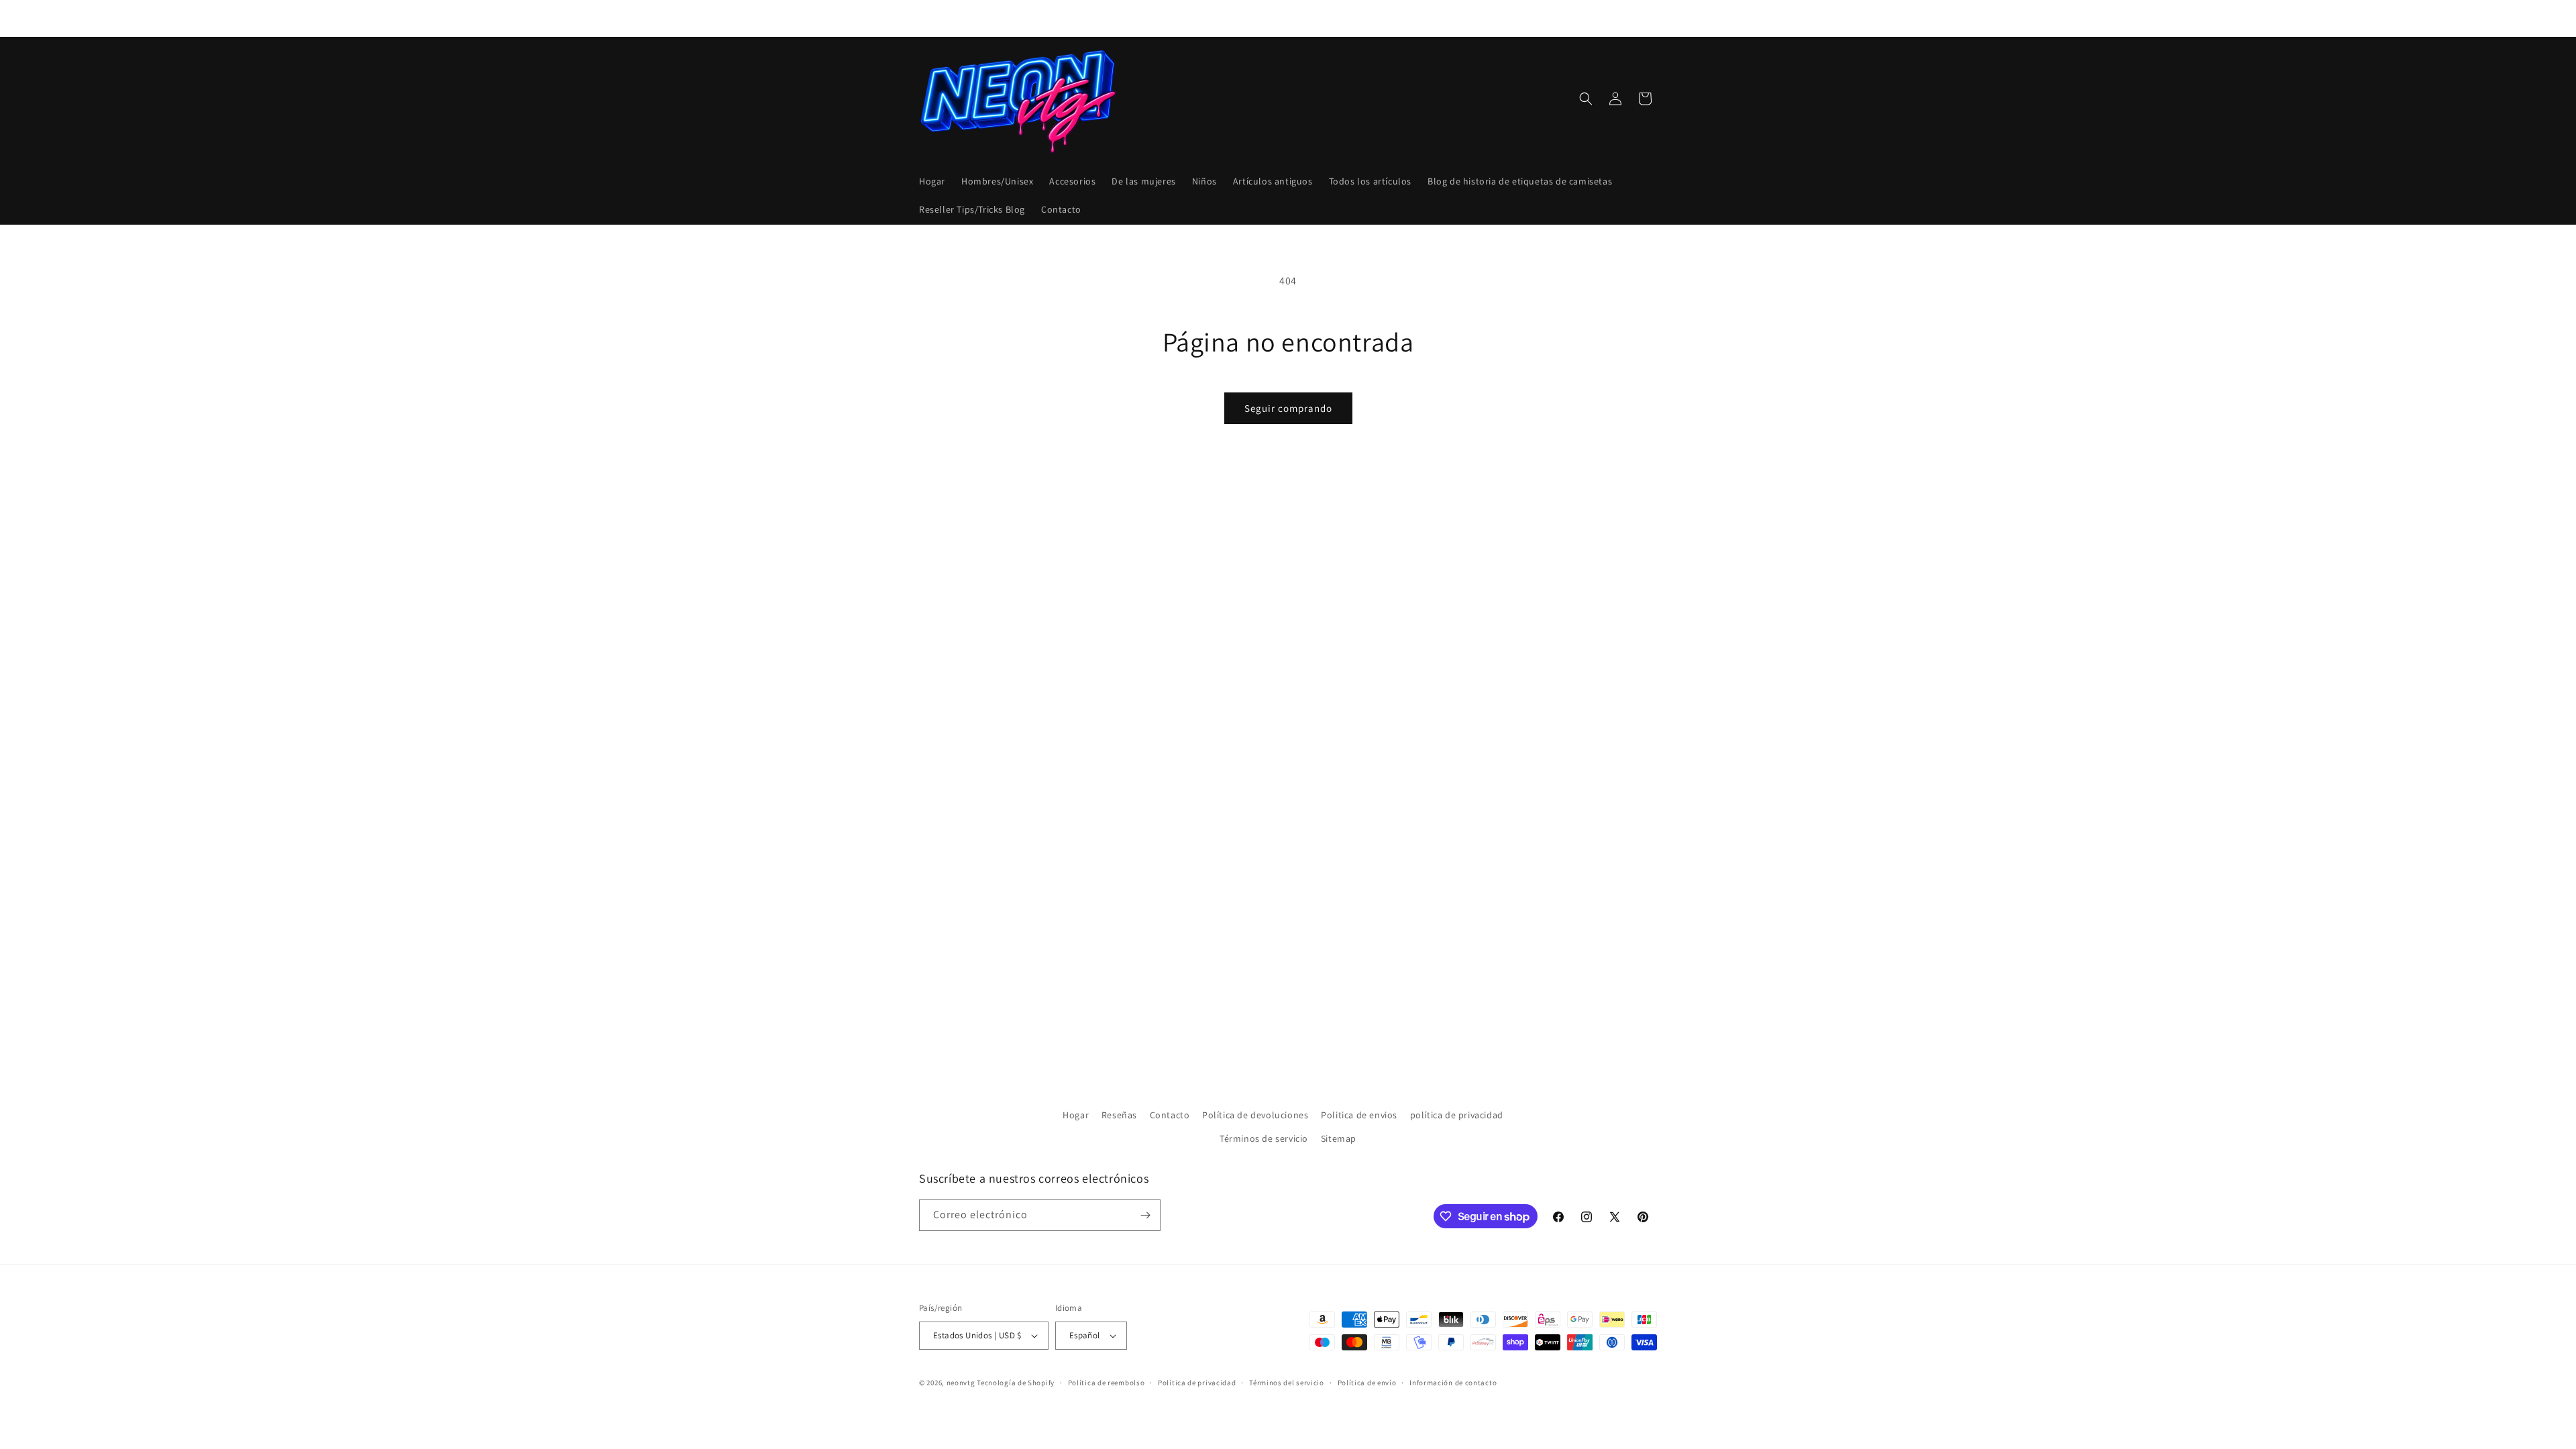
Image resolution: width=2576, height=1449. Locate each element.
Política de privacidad (1197, 1383)
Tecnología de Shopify (1016, 1383)
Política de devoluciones (1255, 1115)
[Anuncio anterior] (1145, 18)
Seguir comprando (1288, 408)
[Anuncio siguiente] (1431, 18)
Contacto (1170, 1115)
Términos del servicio (1287, 1383)
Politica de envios (1359, 1115)
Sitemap (1339, 1138)
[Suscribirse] (1145, 1215)
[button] (1586, 99)
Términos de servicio (1264, 1138)
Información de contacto (1453, 1383)
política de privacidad (1457, 1115)
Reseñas (1119, 1115)
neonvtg (961, 1383)
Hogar (1076, 1115)
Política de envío (1367, 1383)
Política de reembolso (1107, 1383)
